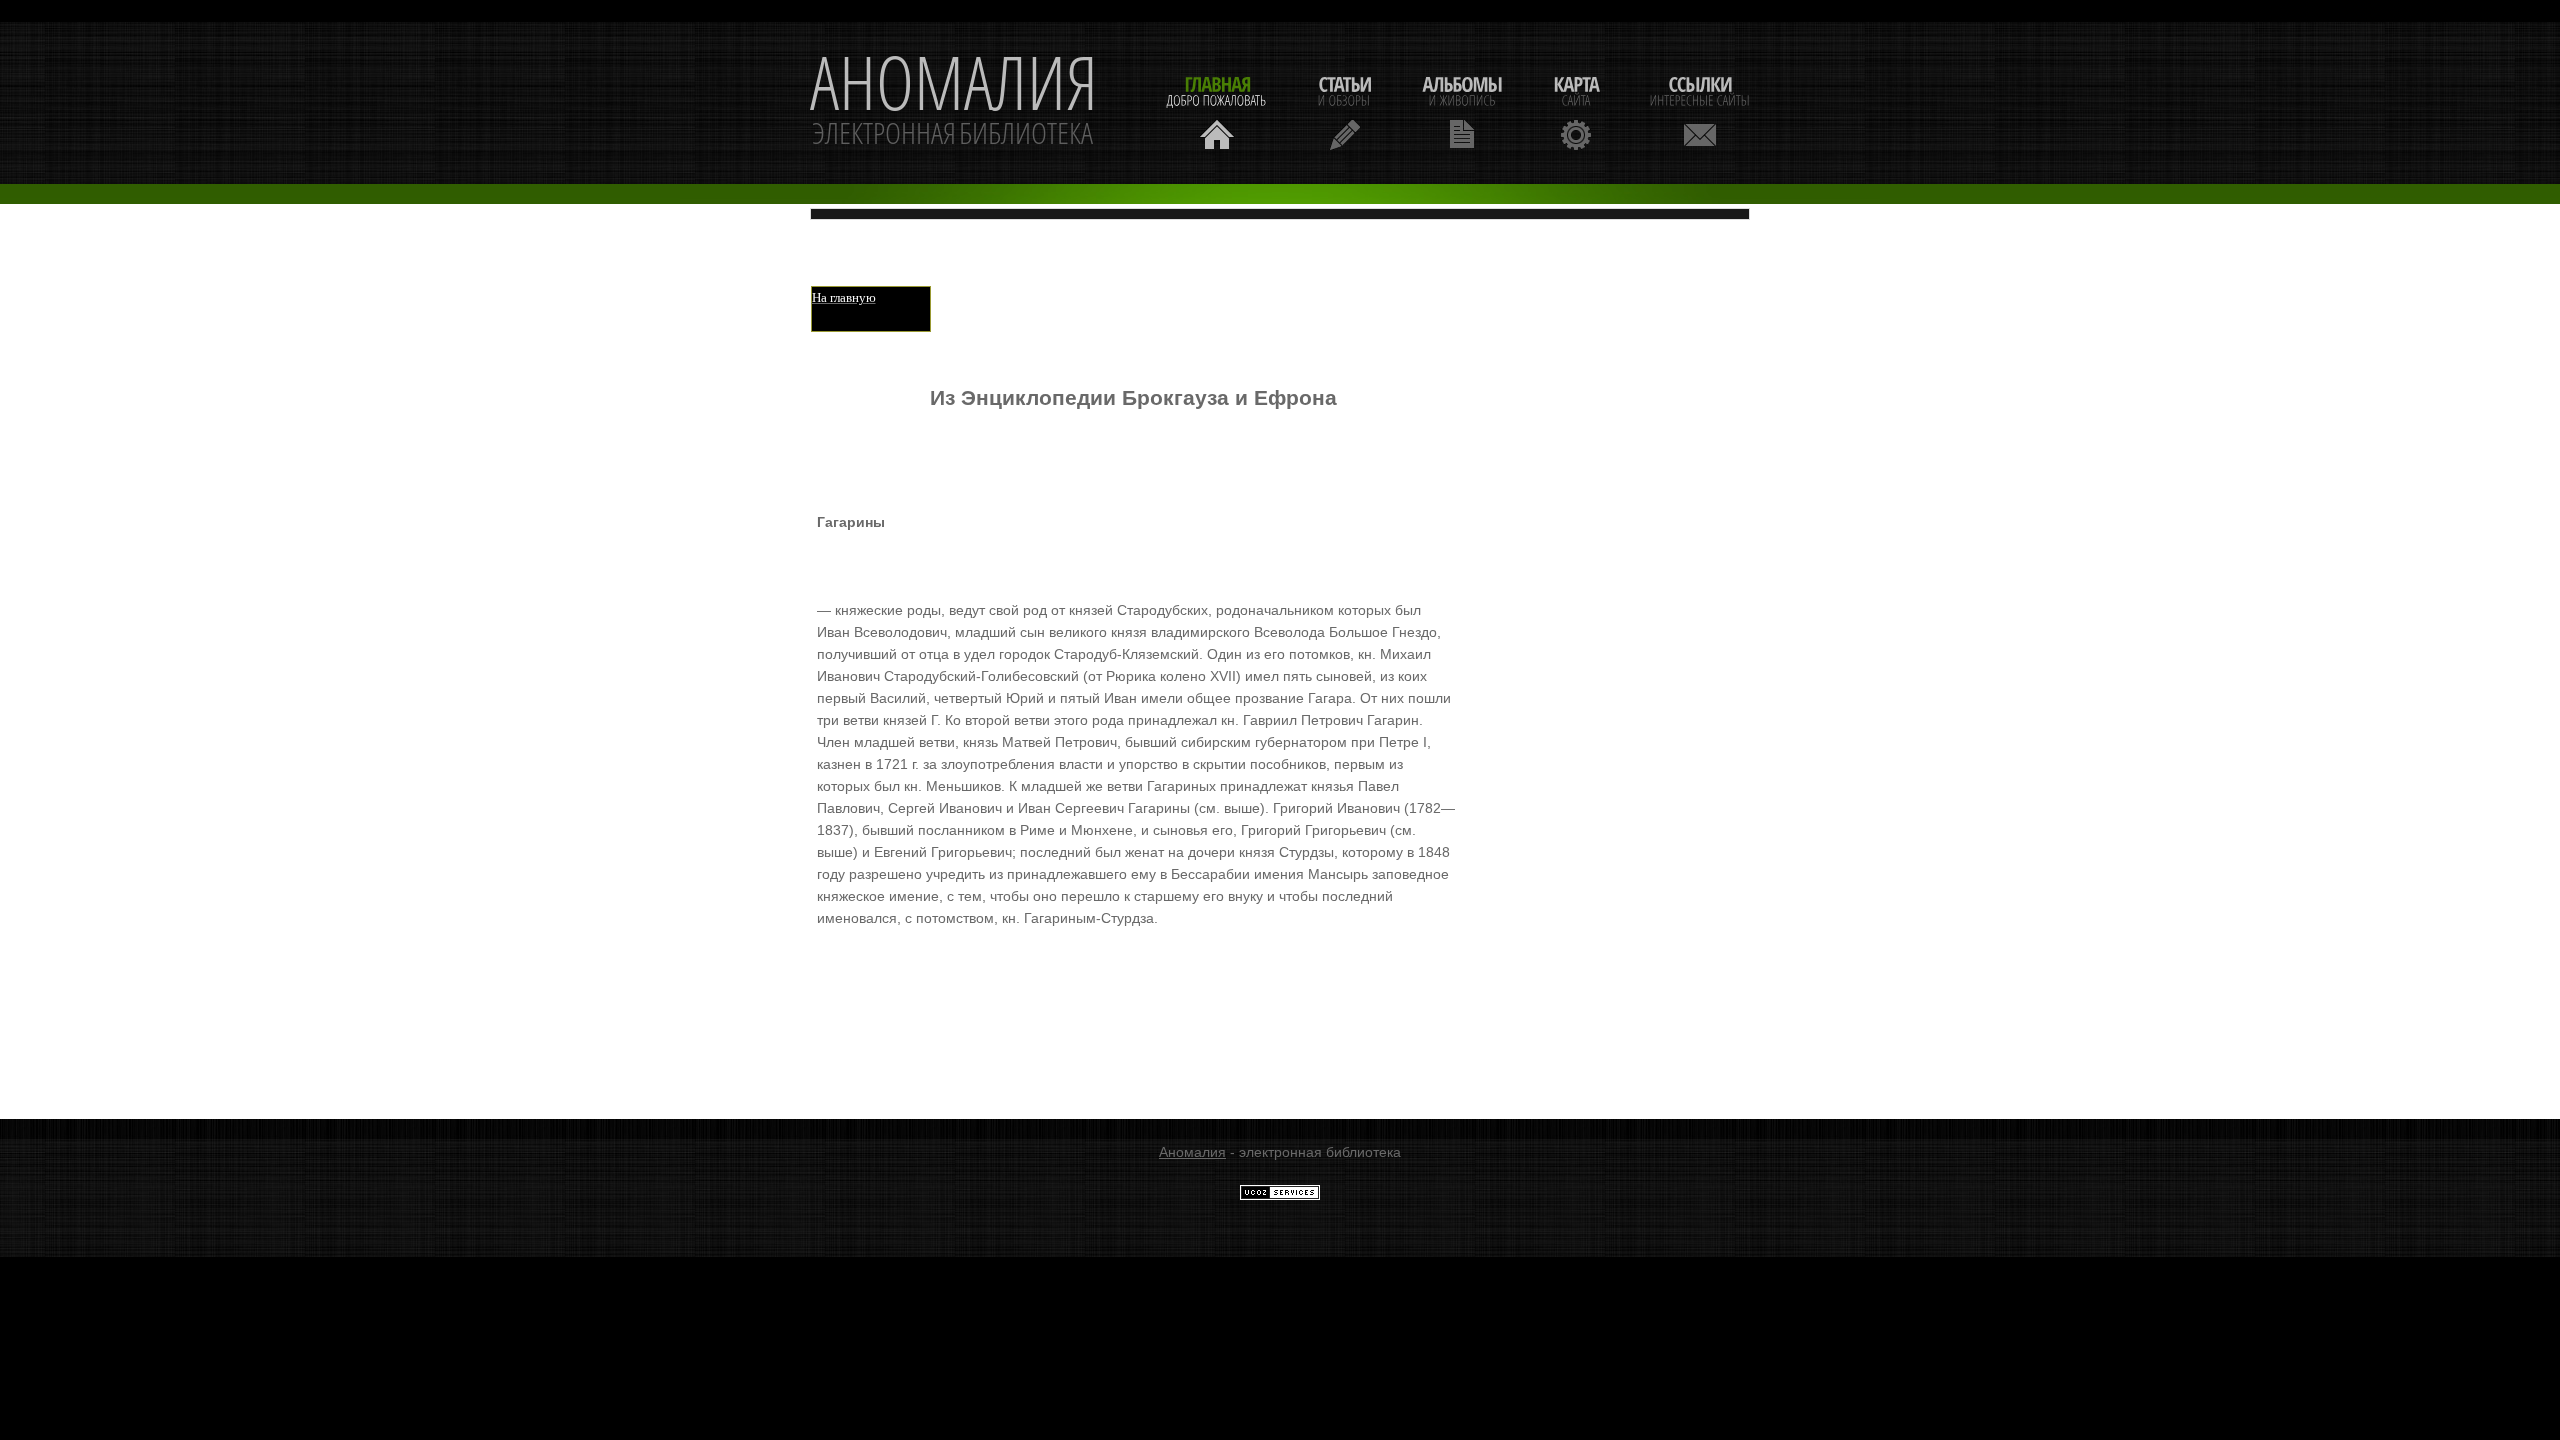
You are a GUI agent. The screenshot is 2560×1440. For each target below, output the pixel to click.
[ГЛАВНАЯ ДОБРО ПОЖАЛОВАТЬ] (1217, 110)
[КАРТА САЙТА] (1576, 110)
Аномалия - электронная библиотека (954, 103)
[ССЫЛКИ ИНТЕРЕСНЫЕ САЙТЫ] (1700, 110)
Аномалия (1192, 1152)
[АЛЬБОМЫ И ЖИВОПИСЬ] (1462, 110)
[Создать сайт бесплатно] (1280, 1196)
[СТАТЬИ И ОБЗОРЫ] (1344, 110)
